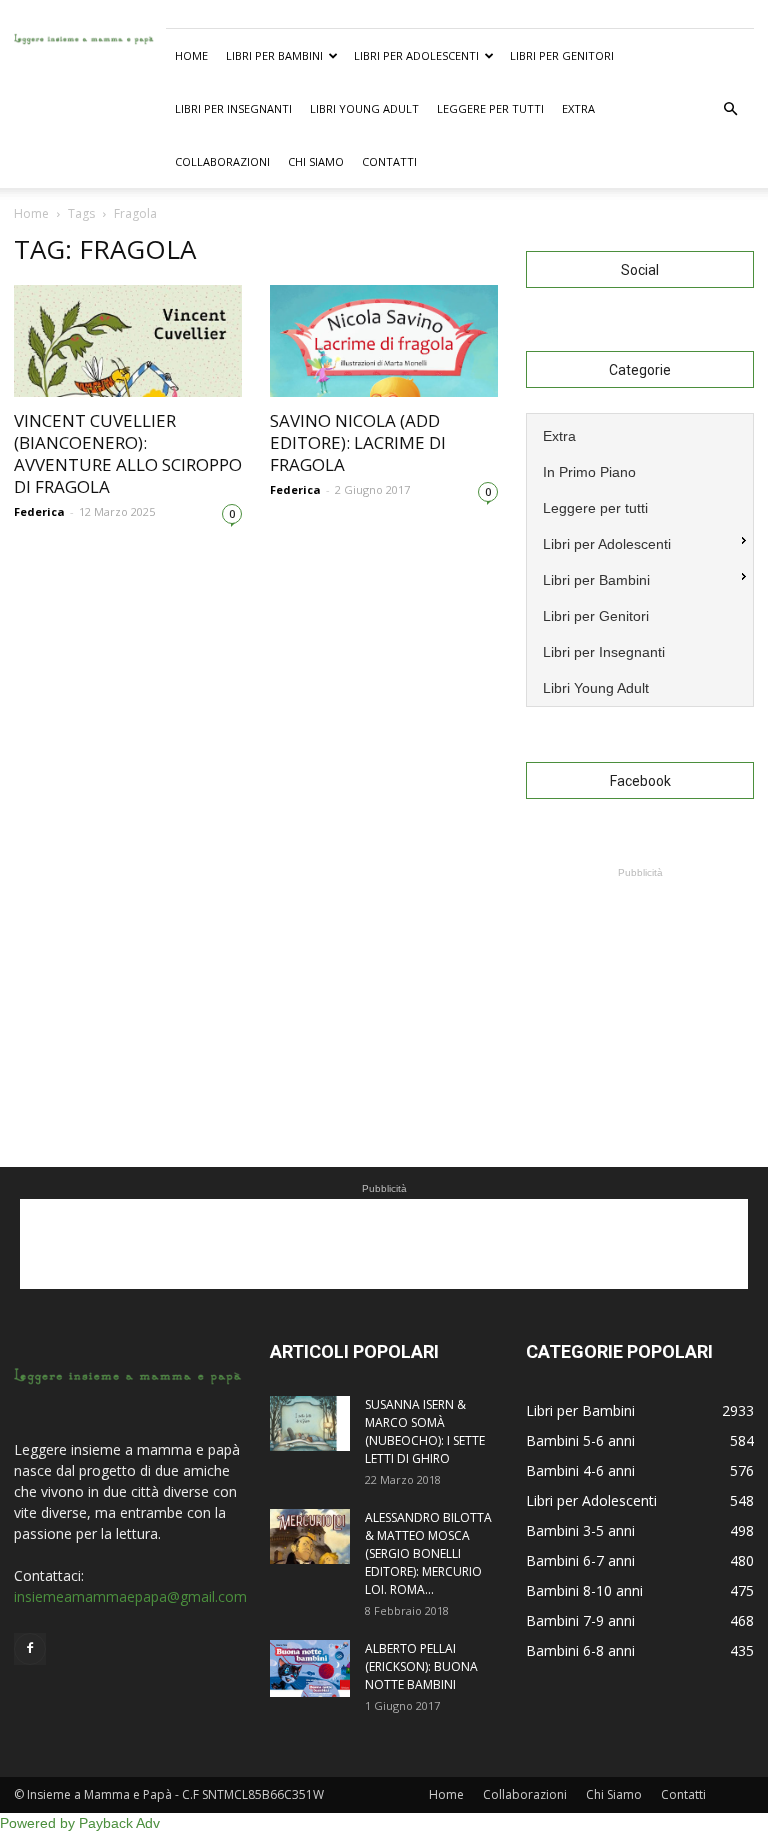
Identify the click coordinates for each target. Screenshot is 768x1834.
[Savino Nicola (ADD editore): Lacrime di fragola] (384, 341)
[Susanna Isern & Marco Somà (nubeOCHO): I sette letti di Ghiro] (310, 1423)
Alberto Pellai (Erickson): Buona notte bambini (421, 1666)
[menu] (640, 560)
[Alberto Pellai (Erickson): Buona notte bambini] (310, 1668)
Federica (39, 511)
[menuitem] (640, 434)
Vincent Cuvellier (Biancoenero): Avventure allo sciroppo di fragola (128, 453)
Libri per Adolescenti (416, 55)
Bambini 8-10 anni (584, 1590)
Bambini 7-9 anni (580, 1620)
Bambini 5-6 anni (580, 1440)
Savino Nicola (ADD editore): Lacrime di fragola (358, 442)
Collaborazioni (222, 161)
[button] (730, 109)
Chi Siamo (316, 161)
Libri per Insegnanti (233, 108)
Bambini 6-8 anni (580, 1650)
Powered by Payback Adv (80, 1823)
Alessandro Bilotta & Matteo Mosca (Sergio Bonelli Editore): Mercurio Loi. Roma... (428, 1553)
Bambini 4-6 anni (580, 1470)
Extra (578, 108)
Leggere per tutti (490, 108)
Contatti (389, 161)
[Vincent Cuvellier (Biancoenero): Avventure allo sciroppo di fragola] (128, 341)
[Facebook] (30, 1649)
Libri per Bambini (274, 55)
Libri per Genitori (562, 55)
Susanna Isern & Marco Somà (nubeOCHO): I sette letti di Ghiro (425, 1431)
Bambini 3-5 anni (580, 1530)
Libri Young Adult (364, 108)
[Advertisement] (640, 983)
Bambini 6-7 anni (580, 1560)
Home (191, 55)
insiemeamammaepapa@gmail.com (130, 1596)
